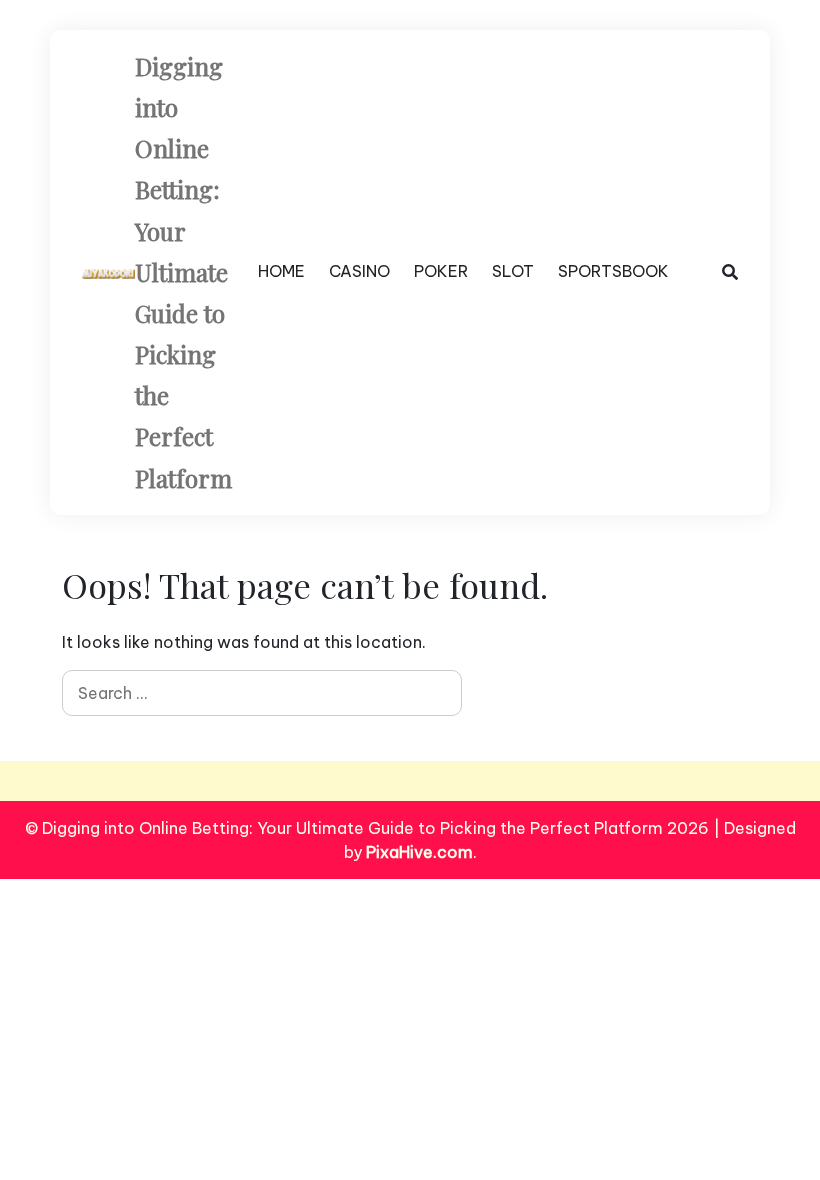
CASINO (359, 271)
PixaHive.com (419, 852)
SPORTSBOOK (613, 271)
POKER (441, 271)
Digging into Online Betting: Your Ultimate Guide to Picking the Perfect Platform (183, 272)
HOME (281, 271)
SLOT (513, 271)
